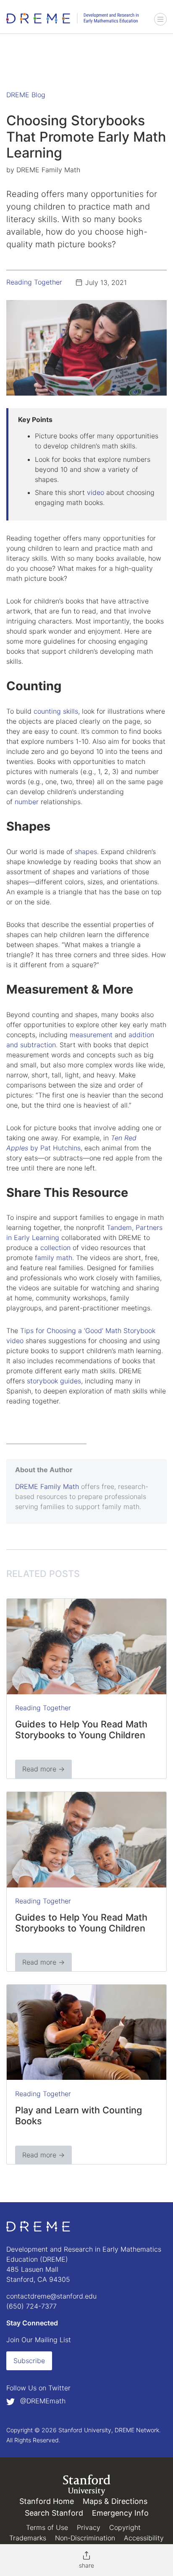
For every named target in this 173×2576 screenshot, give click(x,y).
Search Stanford (54, 2513)
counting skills (56, 711)
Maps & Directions (115, 2501)
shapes (86, 852)
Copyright (125, 2527)
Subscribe (29, 2361)
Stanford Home (47, 2501)
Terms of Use (47, 2527)
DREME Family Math (47, 1486)
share (86, 2565)
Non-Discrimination (85, 2538)
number (27, 802)
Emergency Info (120, 2513)
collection (55, 1248)
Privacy (89, 2527)
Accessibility (144, 2538)
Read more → (43, 1769)
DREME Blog (26, 95)
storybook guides (54, 1381)
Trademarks (28, 2538)
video (96, 492)
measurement (91, 1035)
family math (54, 1258)
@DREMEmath (42, 2401)
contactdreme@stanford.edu (51, 2296)
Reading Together (34, 282)
